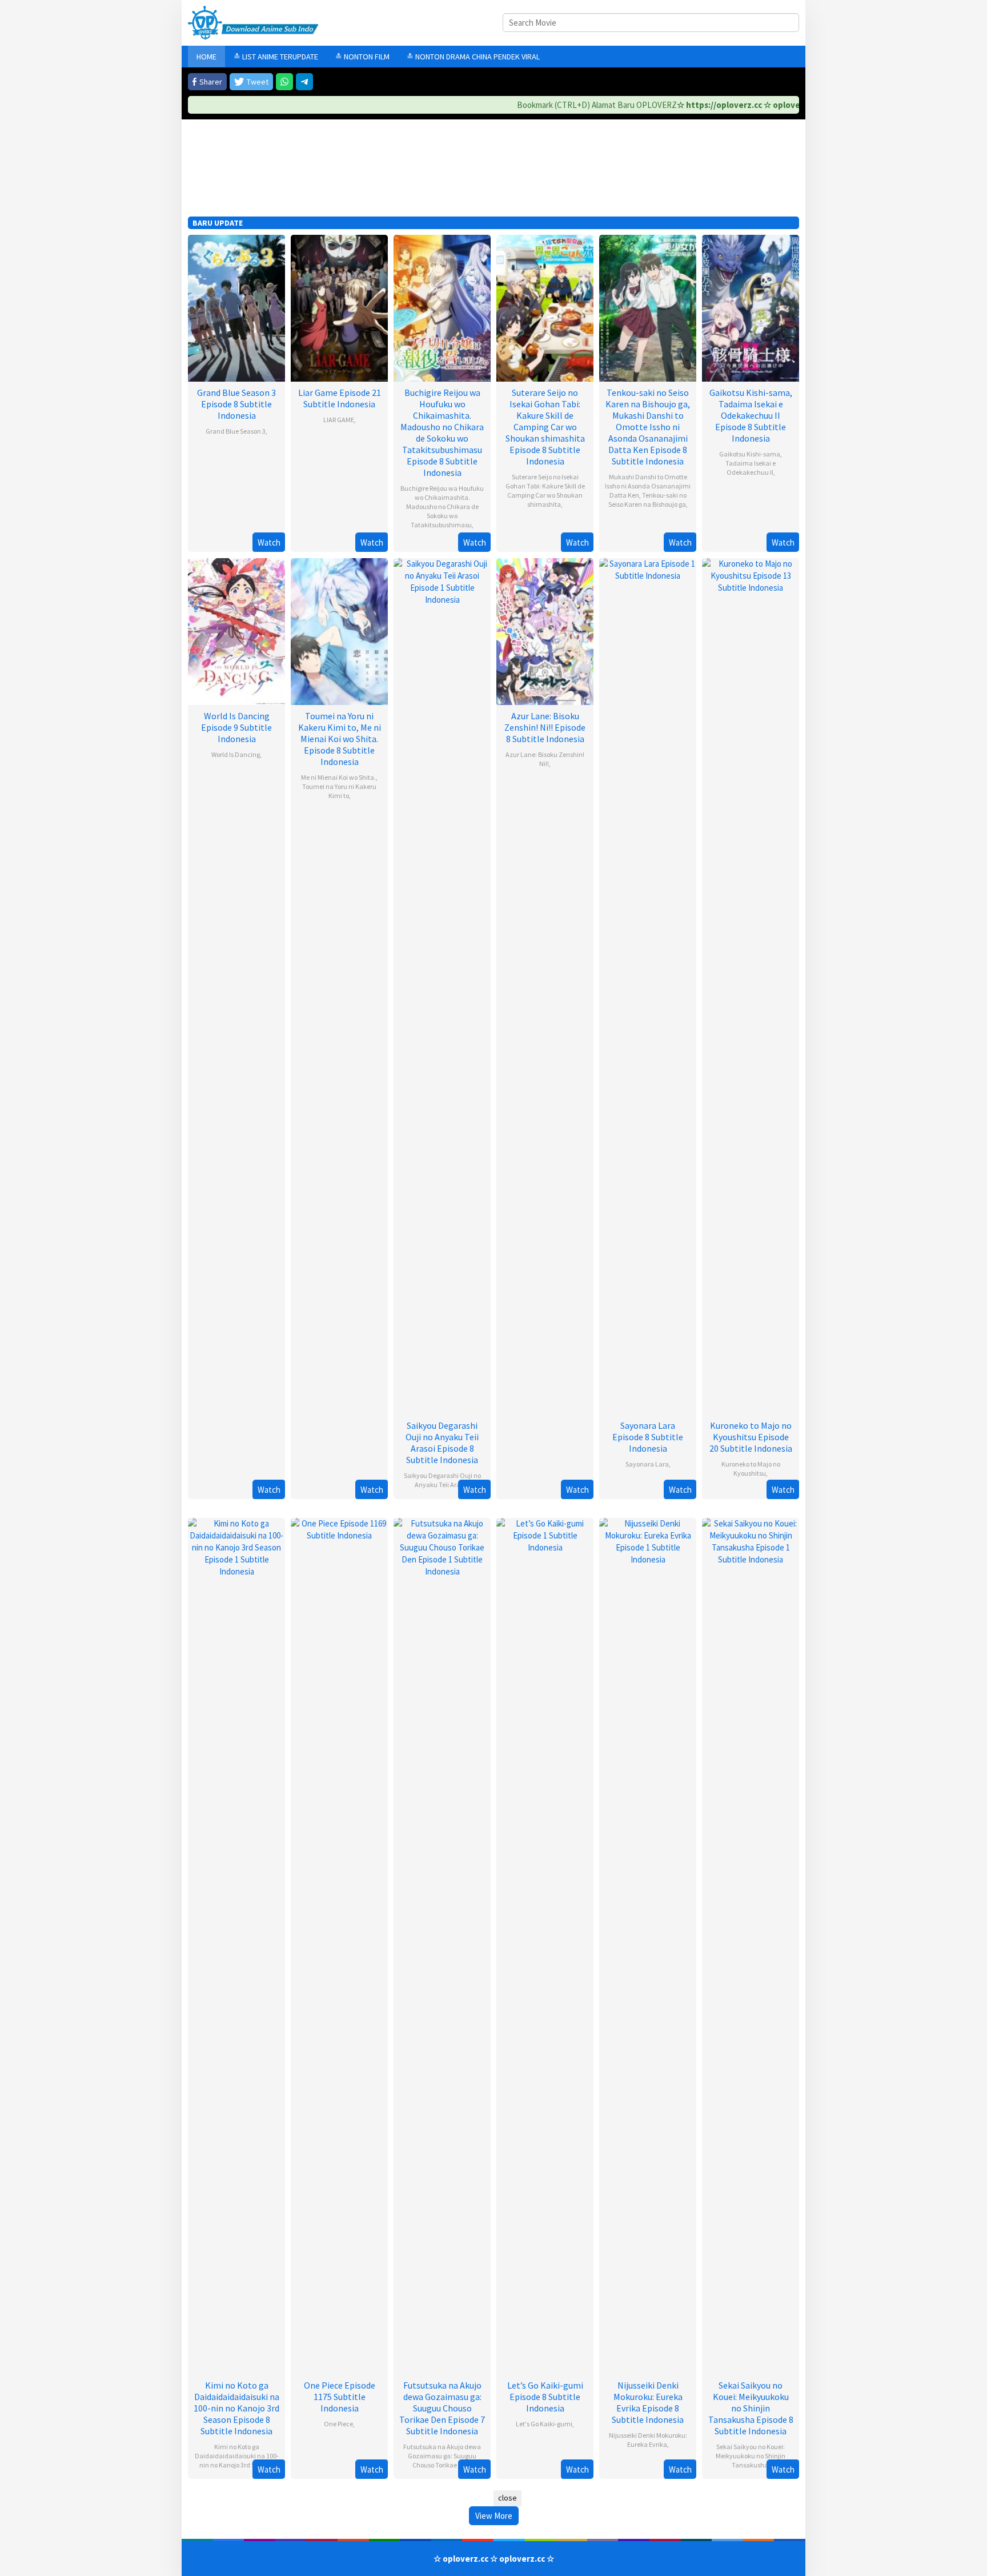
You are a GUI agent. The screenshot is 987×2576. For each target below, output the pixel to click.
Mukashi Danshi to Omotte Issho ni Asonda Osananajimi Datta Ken (648, 486)
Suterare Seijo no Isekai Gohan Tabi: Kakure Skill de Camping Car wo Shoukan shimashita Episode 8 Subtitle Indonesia (545, 427)
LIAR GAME (339, 420)
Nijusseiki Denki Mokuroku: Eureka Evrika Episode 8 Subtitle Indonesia (648, 2402)
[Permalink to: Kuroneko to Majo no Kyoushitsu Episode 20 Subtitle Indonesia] (751, 985)
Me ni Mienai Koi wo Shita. (338, 777)
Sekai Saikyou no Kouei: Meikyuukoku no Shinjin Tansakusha (751, 2456)
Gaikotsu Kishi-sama (750, 454)
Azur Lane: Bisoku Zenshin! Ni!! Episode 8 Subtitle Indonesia (545, 727)
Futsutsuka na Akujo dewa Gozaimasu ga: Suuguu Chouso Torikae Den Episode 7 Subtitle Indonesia (442, 2408)
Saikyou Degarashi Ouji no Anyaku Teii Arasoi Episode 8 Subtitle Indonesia (442, 1443)
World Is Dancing (236, 754)
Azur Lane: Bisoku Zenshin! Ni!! (545, 759)
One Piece (338, 2424)
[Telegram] (304, 82)
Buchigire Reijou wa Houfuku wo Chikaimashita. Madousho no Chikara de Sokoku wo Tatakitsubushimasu (442, 506)
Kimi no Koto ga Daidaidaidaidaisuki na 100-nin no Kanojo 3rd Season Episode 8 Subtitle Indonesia (236, 2408)
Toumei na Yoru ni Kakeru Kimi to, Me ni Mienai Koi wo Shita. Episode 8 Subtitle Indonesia (340, 739)
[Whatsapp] (284, 82)
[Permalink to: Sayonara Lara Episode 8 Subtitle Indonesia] (648, 985)
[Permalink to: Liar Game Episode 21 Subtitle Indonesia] (339, 307)
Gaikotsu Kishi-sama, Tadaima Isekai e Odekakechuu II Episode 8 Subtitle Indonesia (751, 415)
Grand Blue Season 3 (236, 431)
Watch (269, 542)
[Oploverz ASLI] (253, 22)
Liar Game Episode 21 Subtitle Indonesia (340, 398)
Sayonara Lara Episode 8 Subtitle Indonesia (648, 1437)
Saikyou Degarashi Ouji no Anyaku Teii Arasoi (442, 1480)
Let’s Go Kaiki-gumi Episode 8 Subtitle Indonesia (545, 2397)
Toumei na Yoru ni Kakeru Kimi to (339, 791)
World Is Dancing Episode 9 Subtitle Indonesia (236, 727)
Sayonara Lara (647, 1464)
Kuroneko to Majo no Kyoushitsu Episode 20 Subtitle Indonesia (751, 1437)
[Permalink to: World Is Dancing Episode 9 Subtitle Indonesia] (236, 630)
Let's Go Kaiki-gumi (544, 2424)
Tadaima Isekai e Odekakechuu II (751, 468)
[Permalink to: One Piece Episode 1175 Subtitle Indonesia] (339, 1945)
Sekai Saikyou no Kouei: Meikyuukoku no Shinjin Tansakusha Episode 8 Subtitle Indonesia (751, 2408)
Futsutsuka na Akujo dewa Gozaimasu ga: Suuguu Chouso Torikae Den (442, 2456)
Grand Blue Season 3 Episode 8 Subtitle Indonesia (236, 404)
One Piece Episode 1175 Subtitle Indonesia (340, 2397)
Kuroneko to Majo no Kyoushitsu (751, 1469)
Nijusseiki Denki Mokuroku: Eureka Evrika (648, 2440)
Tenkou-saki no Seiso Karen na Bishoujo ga (647, 500)
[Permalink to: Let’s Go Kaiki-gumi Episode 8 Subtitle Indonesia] (545, 1945)
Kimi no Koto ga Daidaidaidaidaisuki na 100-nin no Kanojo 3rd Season (237, 2456)
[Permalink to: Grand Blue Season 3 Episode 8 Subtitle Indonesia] (236, 307)
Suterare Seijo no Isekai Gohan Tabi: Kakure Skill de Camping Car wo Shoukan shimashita (545, 490)
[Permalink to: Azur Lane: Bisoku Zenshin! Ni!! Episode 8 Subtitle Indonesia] (545, 630)
